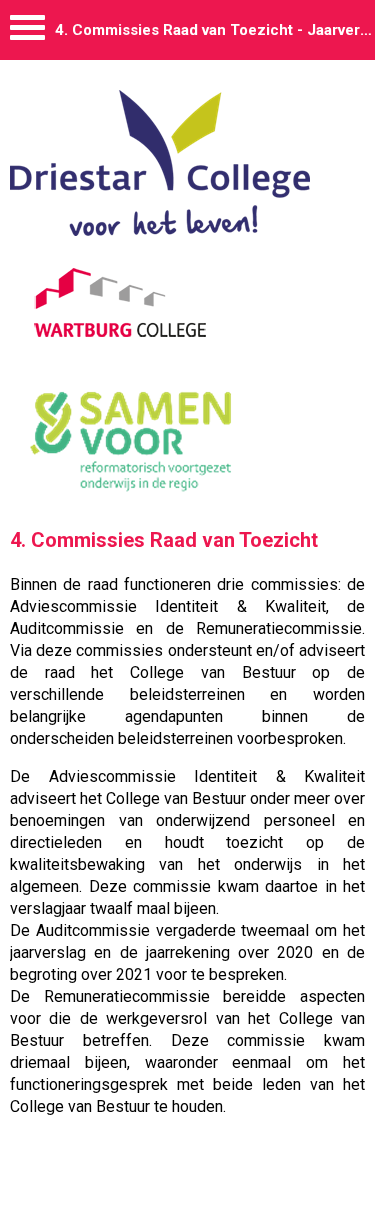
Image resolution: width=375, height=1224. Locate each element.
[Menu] (27, 32)
